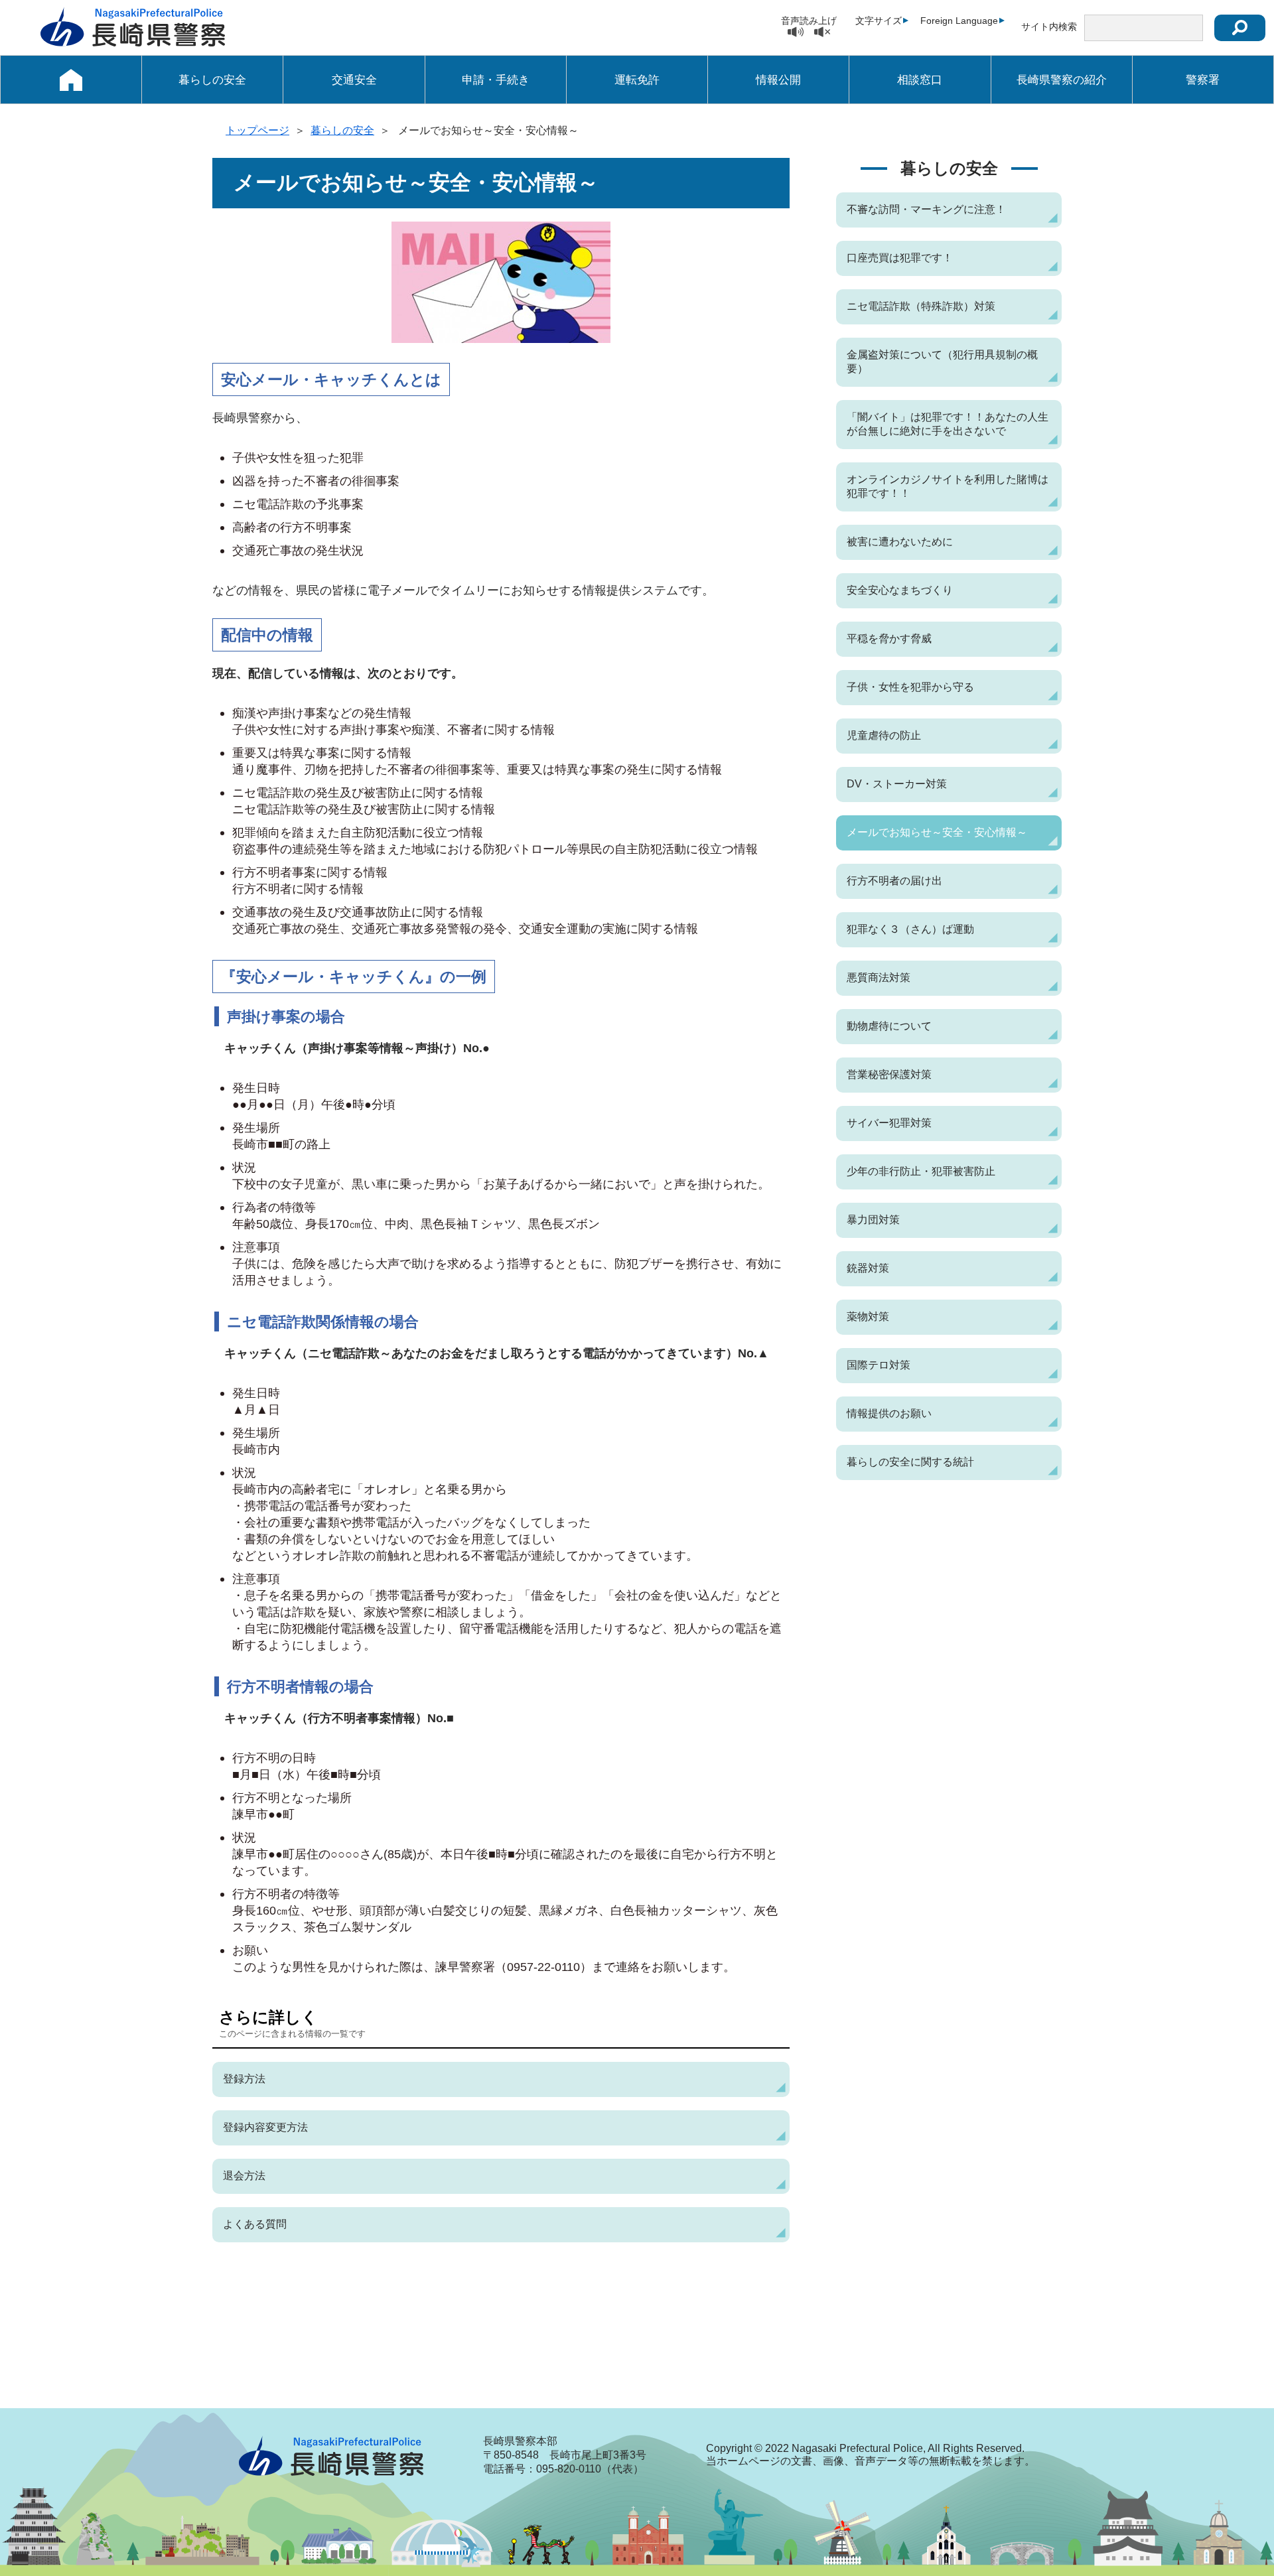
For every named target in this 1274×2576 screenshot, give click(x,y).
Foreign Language (959, 21)
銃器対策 (868, 1268)
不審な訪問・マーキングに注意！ (926, 209)
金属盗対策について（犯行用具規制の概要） (942, 362)
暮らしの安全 (212, 80)
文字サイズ (879, 21)
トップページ (257, 130)
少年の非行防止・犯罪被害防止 (921, 1171)
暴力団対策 (873, 1220)
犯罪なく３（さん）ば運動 (910, 929)
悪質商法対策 (879, 978)
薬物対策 (868, 1317)
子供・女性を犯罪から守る (910, 687)
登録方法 (244, 2079)
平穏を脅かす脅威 (889, 639)
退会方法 (244, 2176)
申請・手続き (496, 80)
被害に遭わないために (900, 542)
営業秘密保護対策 (889, 1074)
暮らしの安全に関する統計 (910, 1462)
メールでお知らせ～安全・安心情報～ (937, 832)
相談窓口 (920, 80)
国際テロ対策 (879, 1365)
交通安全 (354, 80)
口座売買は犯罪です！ (900, 258)
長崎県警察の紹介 (1062, 80)
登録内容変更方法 (265, 2127)
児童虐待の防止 (884, 735)
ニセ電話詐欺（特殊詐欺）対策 (921, 306)
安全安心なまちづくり (900, 590)
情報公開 (778, 80)
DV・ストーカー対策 (897, 784)
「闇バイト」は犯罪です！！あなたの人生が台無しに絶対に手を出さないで (948, 424)
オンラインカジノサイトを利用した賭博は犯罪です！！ (948, 486)
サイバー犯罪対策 (889, 1123)
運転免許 (637, 80)
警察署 (1203, 80)
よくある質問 (255, 2224)
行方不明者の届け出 (894, 881)
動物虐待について (889, 1026)
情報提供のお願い (889, 1413)
